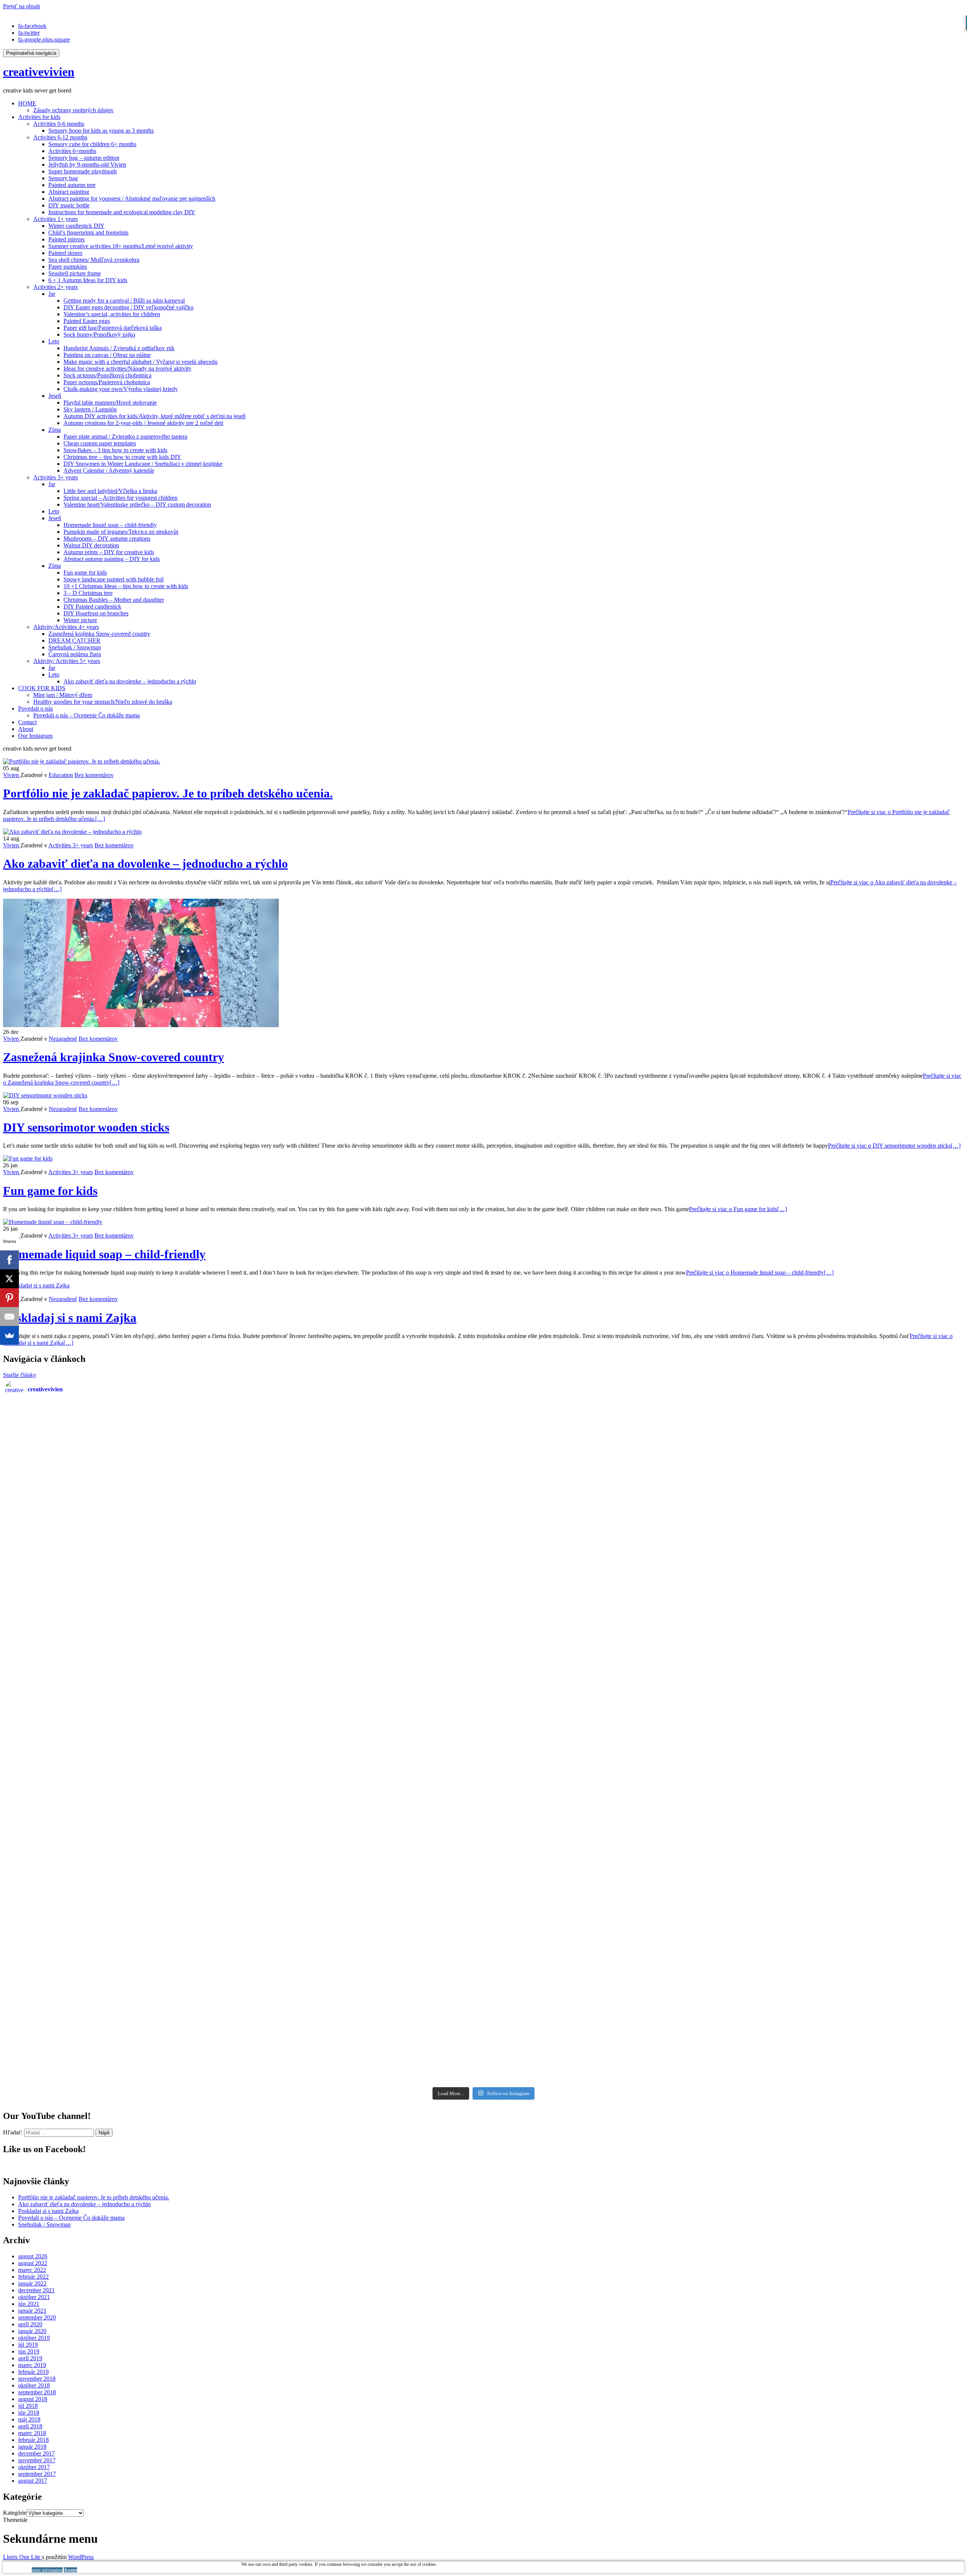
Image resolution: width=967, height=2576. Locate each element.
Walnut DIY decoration (91, 545)
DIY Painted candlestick (92, 607)
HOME (27, 103)
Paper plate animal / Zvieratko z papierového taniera (125, 437)
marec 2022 (32, 2270)
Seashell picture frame (75, 273)
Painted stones (65, 253)
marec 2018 (32, 2433)
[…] (894, 1146)
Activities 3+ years (56, 477)
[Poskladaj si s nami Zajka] (36, 1285)
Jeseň (55, 396)
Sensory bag (63, 178)
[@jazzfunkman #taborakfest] (603, 1744)
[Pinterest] (9, 1298)
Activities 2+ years (56, 287)
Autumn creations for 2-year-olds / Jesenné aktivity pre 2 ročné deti (143, 423)
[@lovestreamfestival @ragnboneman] (843, 1880)
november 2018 (37, 2379)
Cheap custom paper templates (100, 443)
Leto (54, 341)
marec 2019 (32, 2365)
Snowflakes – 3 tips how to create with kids (115, 450)
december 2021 (36, 2290)
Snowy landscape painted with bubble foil (114, 579)
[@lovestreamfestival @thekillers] (125, 1880)
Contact (27, 722)
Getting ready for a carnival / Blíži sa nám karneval (124, 301)
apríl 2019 (30, 2358)
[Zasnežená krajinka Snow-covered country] (141, 1025)
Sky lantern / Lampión (90, 409)
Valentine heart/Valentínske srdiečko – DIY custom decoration (137, 505)
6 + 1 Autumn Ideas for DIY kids (88, 280)
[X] (9, 1279)
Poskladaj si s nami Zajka (70, 1318)
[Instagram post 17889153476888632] (843, 2015)
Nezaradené (63, 1039)
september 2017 (37, 2474)
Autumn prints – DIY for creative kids (109, 552)
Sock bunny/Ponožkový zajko (99, 335)
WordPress (81, 2557)
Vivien (12, 775)
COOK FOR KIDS (42, 688)
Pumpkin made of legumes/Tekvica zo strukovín (121, 532)
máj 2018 (29, 2419)
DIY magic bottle (69, 205)
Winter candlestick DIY (76, 226)
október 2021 (34, 2297)
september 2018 (37, 2392)
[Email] (9, 1317)
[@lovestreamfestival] (603, 1880)
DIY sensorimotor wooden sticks (86, 1127)
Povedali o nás (36, 709)
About (26, 729)
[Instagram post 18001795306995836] (125, 1744)
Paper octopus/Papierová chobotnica (107, 382)
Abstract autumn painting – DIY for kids (112, 559)
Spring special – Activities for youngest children (120, 498)
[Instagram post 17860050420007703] (603, 1608)
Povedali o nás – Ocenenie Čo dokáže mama (87, 715)
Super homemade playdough (83, 171)
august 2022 (33, 2263)
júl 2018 (28, 2406)
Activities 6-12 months (60, 137)
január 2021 (32, 2311)
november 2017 (37, 2460)
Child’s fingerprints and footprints (88, 233)
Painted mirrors (66, 239)
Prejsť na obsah (22, 6)
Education (61, 775)
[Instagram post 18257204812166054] (843, 1744)
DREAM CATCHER (74, 641)
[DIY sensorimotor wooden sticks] (45, 1095)
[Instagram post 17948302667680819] (364, 1608)
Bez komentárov (94, 775)
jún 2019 (29, 2351)
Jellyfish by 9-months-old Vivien (87, 165)
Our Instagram (35, 736)
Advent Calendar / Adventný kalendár (109, 471)
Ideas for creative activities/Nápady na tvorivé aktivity (127, 369)
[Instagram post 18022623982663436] (603, 1473)
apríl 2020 (30, 2324)
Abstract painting (69, 192)
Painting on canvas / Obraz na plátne (107, 355)
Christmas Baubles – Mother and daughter (114, 600)
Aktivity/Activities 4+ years (66, 627)
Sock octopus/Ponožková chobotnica (107, 375)
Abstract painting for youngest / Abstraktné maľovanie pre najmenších (132, 199)
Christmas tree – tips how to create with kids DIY (122, 457)
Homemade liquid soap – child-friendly (110, 525)
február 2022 (33, 2277)
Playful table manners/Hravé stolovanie (110, 403)
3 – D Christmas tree (88, 593)
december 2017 (36, 2453)
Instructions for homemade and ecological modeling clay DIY (122, 212)
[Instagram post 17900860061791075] (364, 1473)
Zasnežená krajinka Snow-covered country (99, 634)
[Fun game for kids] (28, 1158)
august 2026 (33, 2256)
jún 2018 (29, 2413)
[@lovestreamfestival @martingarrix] (364, 1880)
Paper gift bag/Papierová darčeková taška (113, 328)
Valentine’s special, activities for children (112, 314)
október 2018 (34, 2385)
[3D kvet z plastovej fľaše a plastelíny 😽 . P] (603, 2015)
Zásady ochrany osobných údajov (73, 110)
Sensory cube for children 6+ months (92, 144)
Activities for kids (39, 117)
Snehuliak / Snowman (75, 647)
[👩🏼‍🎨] (364, 2015)
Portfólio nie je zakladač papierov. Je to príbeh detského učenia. (168, 793)
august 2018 (33, 2399)
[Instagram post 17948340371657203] (125, 2015)
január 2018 (32, 2447)
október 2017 (34, 2467)
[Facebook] (9, 1260)
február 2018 (33, 2440)
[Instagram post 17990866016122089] (125, 1473)
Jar (52, 294)
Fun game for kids (85, 573)
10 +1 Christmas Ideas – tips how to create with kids (126, 586)
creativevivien (39, 72)
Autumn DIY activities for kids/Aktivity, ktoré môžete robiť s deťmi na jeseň (154, 416)
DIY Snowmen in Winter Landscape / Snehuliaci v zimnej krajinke (143, 464)
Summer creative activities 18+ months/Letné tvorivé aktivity (121, 246)
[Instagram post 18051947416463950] (364, 1744)
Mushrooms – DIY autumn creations (107, 539)
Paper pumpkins (68, 267)
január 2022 (32, 2283)
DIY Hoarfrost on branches (96, 613)
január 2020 (32, 2331)
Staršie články (20, 1375)
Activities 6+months (72, 151)
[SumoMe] (9, 1335)
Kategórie (15, 2513)
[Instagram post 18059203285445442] (843, 1608)
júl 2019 (28, 2345)
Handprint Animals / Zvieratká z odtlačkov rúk (119, 348)
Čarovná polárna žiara (75, 654)
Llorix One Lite (22, 2557)
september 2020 (37, 2317)
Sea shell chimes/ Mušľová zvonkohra (94, 260)
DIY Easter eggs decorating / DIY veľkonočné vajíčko (128, 307)
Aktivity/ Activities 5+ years (67, 661)
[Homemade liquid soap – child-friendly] (53, 1222)
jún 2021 (29, 2304)
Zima (55, 430)
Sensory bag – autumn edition (84, 158)
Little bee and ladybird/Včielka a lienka (110, 491)
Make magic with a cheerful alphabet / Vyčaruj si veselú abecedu (141, 362)
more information (47, 2570)
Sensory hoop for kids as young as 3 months (101, 131)
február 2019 (33, 2372)
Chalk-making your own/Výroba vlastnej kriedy (121, 389)
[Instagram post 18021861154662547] (125, 1608)
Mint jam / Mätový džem (63, 695)
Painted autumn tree (72, 185)
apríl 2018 (30, 2426)
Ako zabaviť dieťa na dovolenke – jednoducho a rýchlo (130, 681)
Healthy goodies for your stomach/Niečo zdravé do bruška (103, 702)
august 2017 (33, 2481)
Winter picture (80, 620)
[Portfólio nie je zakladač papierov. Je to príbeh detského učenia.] (82, 761)
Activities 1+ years (56, 219)
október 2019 (34, 2338)
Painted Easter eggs (87, 321)
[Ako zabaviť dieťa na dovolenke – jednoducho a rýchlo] (72, 832)
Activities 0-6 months (59, 124)
